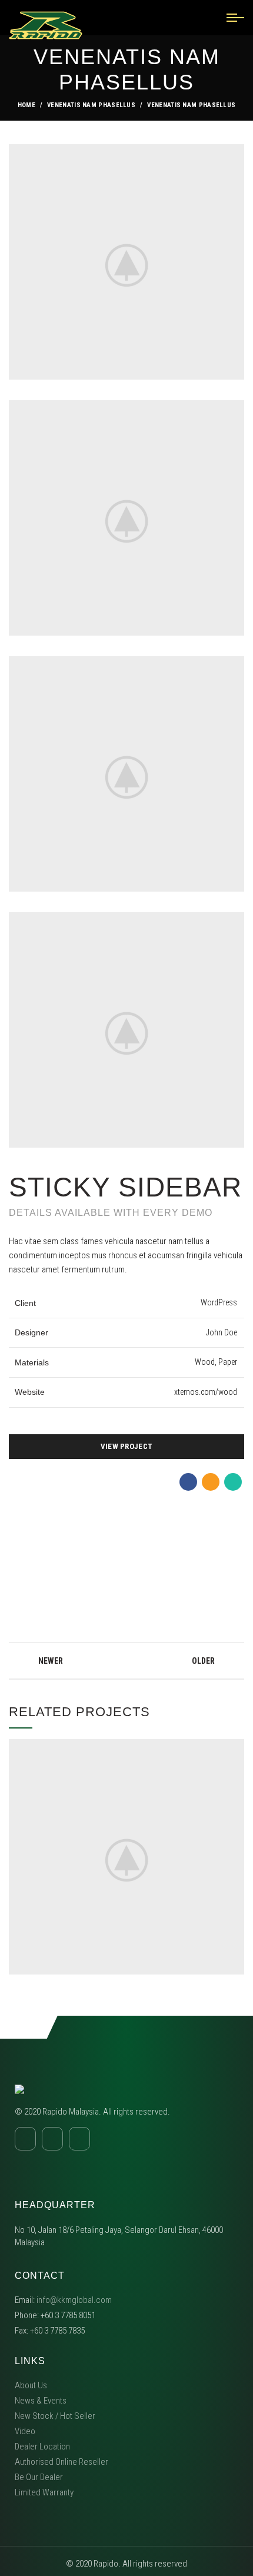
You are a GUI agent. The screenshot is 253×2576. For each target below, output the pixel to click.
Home (26, 105)
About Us (31, 2385)
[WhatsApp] (233, 1482)
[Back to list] (126, 1661)
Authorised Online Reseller (61, 2462)
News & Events (41, 2401)
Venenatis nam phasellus (91, 105)
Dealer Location (42, 2447)
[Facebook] (188, 1482)
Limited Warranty (44, 2492)
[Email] (211, 1482)
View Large (235, 1748)
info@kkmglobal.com (74, 2300)
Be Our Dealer (39, 2477)
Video (25, 2431)
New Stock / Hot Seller (55, 2416)
